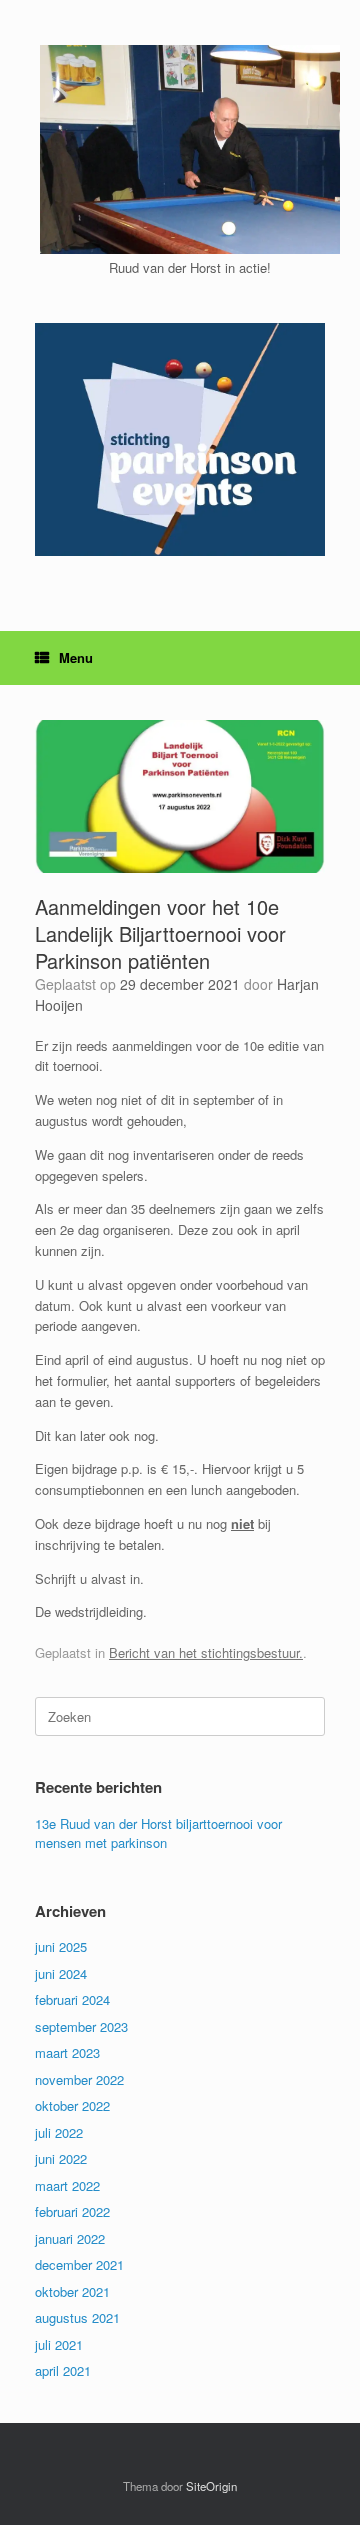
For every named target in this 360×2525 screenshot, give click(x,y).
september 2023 (81, 2026)
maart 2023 (67, 2052)
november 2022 (79, 2079)
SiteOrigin (211, 2486)
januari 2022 (70, 2238)
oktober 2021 (72, 2291)
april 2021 (63, 2370)
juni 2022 (61, 2158)
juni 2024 (61, 1973)
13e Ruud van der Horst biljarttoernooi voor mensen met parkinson (158, 1833)
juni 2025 (61, 1946)
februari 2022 (72, 2211)
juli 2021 (59, 2344)
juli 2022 (59, 2132)
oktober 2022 (72, 2105)
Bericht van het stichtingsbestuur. (206, 1652)
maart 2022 (67, 2185)
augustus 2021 (77, 2317)
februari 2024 (72, 1999)
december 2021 (79, 2264)
